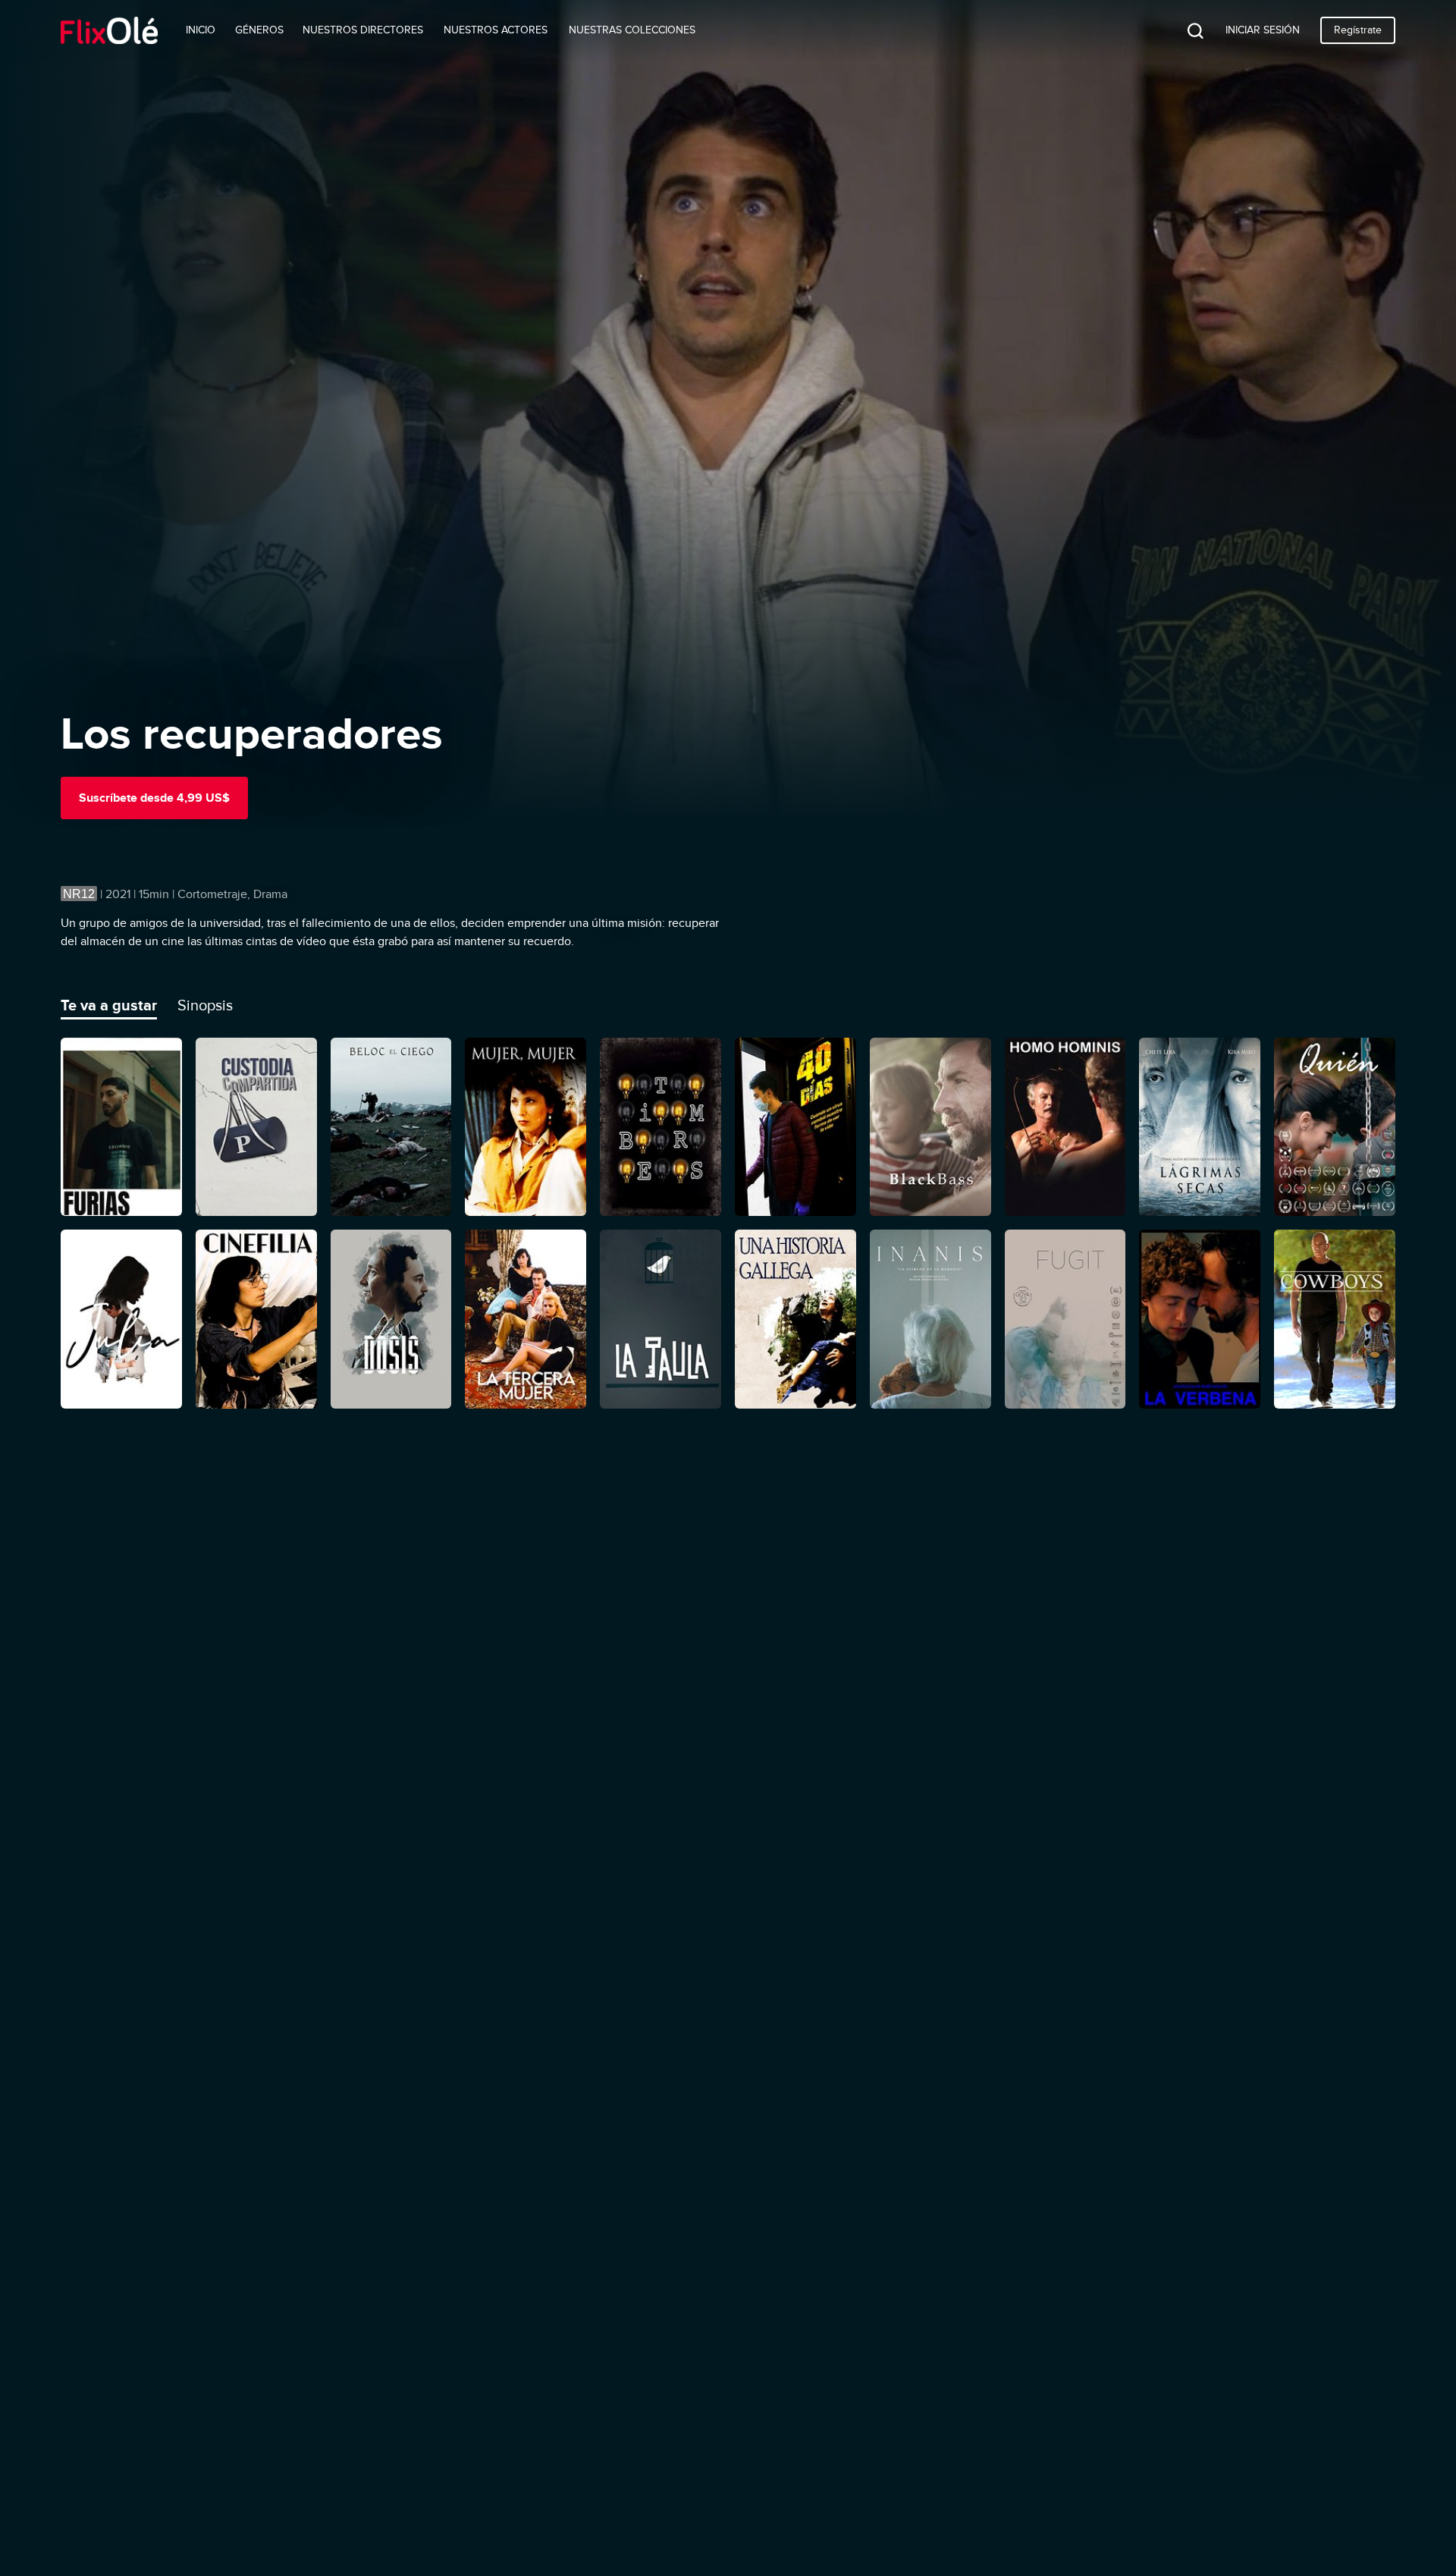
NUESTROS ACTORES (496, 30)
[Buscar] (1184, 30)
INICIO (201, 30)
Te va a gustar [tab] (109, 1005)
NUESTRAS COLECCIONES (632, 30)
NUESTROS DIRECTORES (363, 30)
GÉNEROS (259, 30)
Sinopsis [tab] (205, 1005)
